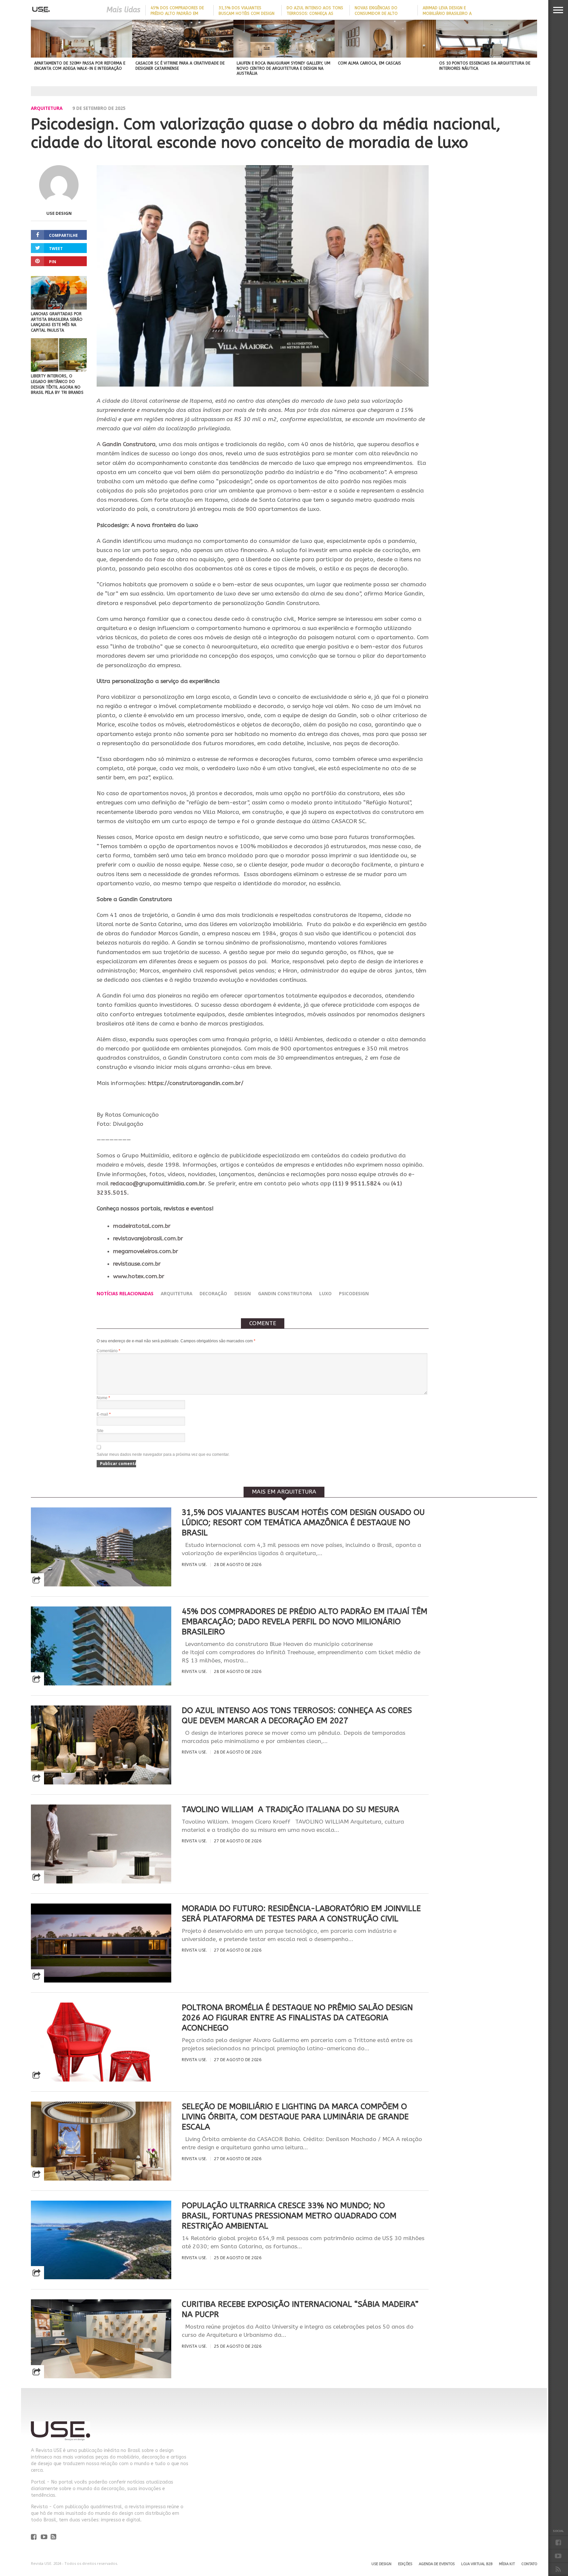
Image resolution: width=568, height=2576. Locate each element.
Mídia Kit (507, 2564)
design (243, 1293)
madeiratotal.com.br (142, 1226)
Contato (529, 2564)
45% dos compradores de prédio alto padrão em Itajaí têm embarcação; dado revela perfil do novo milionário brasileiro (305, 1622)
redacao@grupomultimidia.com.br (158, 1184)
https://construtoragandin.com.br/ (196, 1083)
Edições (405, 2564)
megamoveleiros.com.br (146, 1251)
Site (100, 1431)
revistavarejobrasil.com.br (148, 1238)
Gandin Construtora (128, 444)
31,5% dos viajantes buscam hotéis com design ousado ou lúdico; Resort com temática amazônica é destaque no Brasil (303, 1523)
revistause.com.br (137, 1264)
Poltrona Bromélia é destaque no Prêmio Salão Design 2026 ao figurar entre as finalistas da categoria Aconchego (297, 2018)
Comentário (108, 1351)
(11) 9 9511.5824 (357, 1184)
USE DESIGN (381, 2564)
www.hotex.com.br (139, 1276)
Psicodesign (354, 1293)
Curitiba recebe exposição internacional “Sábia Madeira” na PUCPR (300, 2309)
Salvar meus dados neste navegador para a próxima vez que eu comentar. (163, 1454)
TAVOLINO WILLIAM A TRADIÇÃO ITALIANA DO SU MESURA (290, 1809)
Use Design (59, 213)
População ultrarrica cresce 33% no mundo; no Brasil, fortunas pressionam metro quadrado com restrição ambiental (289, 2216)
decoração (213, 1293)
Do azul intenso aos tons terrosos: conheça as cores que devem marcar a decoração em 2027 (297, 1716)
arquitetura (177, 1293)
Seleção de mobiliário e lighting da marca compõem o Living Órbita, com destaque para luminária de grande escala (295, 2117)
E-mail (104, 1414)
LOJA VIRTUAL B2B (477, 2564)
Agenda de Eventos (437, 2564)
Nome (103, 1398)
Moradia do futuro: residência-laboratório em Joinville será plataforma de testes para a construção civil (301, 1914)
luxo (325, 1293)
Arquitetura (47, 108)
